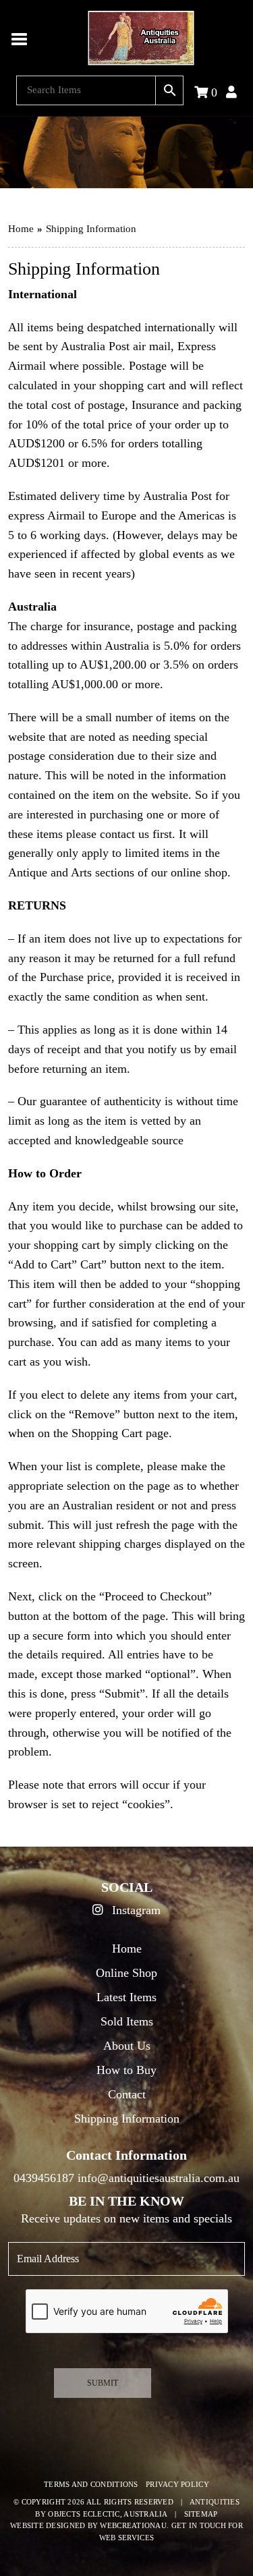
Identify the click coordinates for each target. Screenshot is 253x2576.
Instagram (135, 1910)
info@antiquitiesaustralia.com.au (159, 2178)
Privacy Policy (177, 2484)
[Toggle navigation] (20, 38)
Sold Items (127, 2021)
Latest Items (126, 1997)
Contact (127, 2094)
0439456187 (44, 2178)
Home (21, 229)
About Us (127, 2046)
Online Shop (126, 1973)
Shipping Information (127, 2119)
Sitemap (201, 2514)
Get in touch (199, 2525)
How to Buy (126, 2070)
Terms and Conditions (91, 2484)
